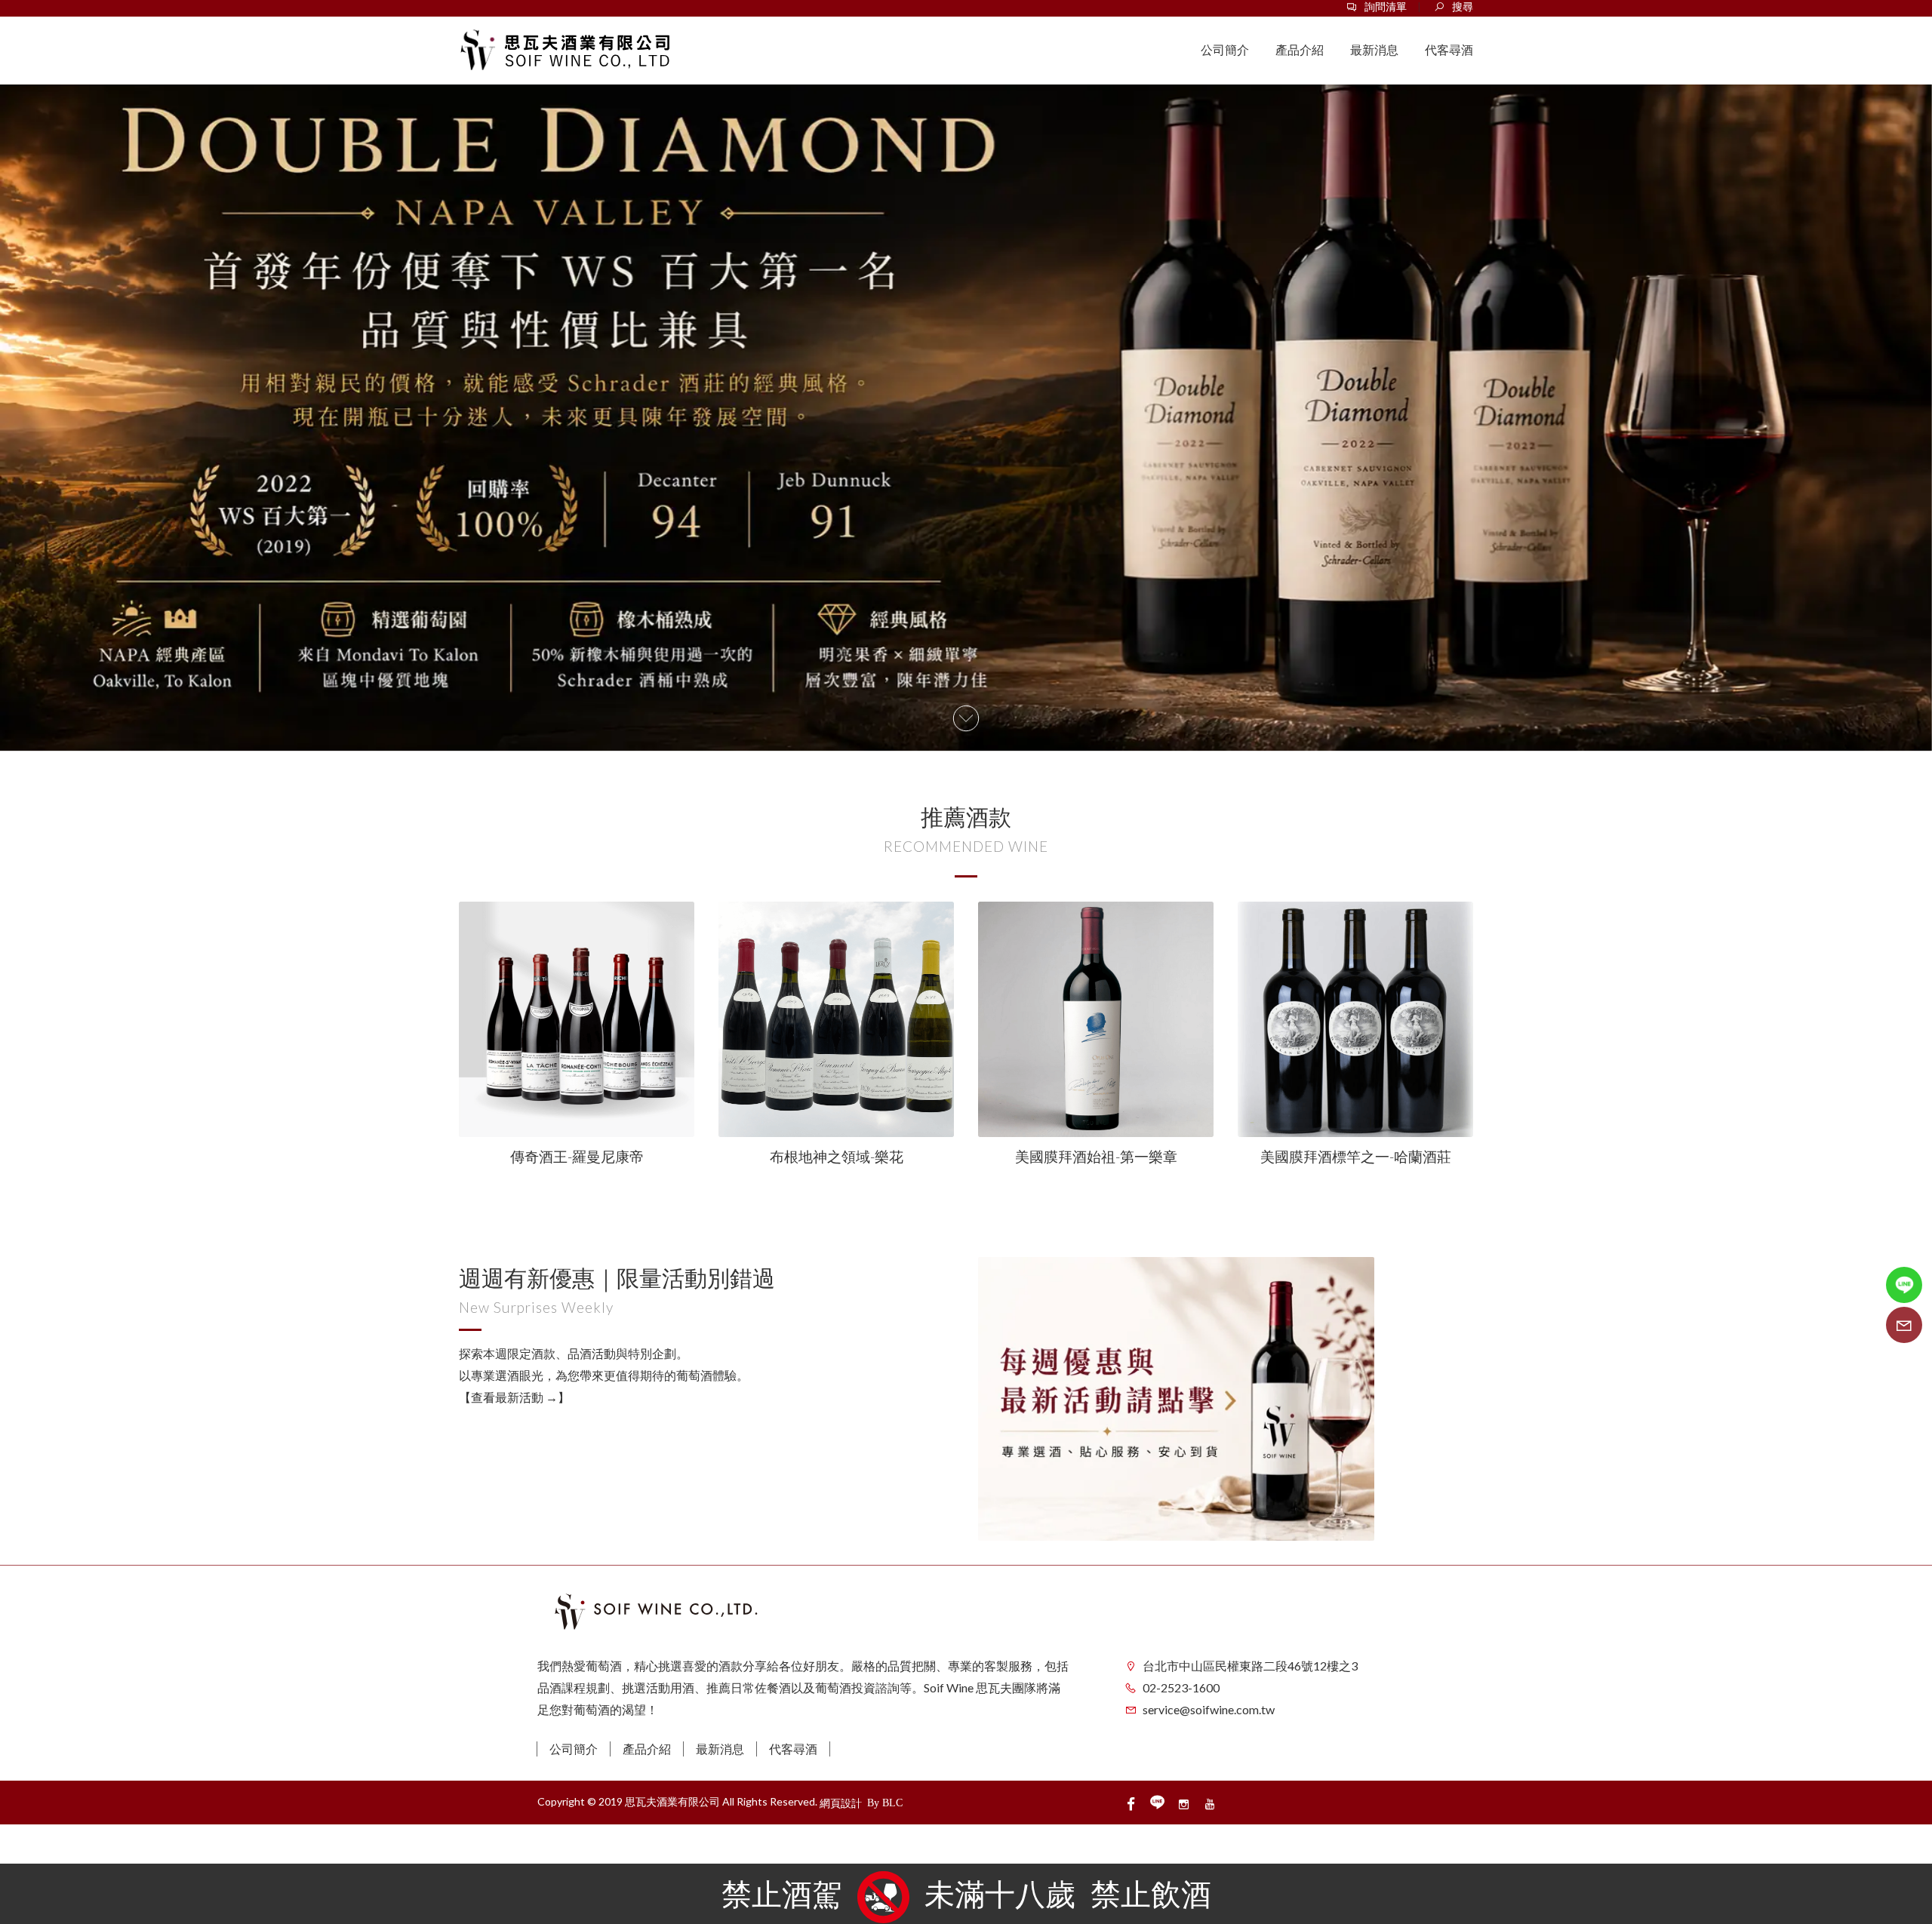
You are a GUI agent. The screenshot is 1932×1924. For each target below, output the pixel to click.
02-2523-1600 (1181, 1687)
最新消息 (720, 1749)
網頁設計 (841, 1803)
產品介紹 (647, 1749)
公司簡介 (574, 1749)
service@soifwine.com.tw (1209, 1709)
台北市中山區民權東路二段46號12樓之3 (1250, 1666)
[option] (966, 398)
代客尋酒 (793, 1749)
